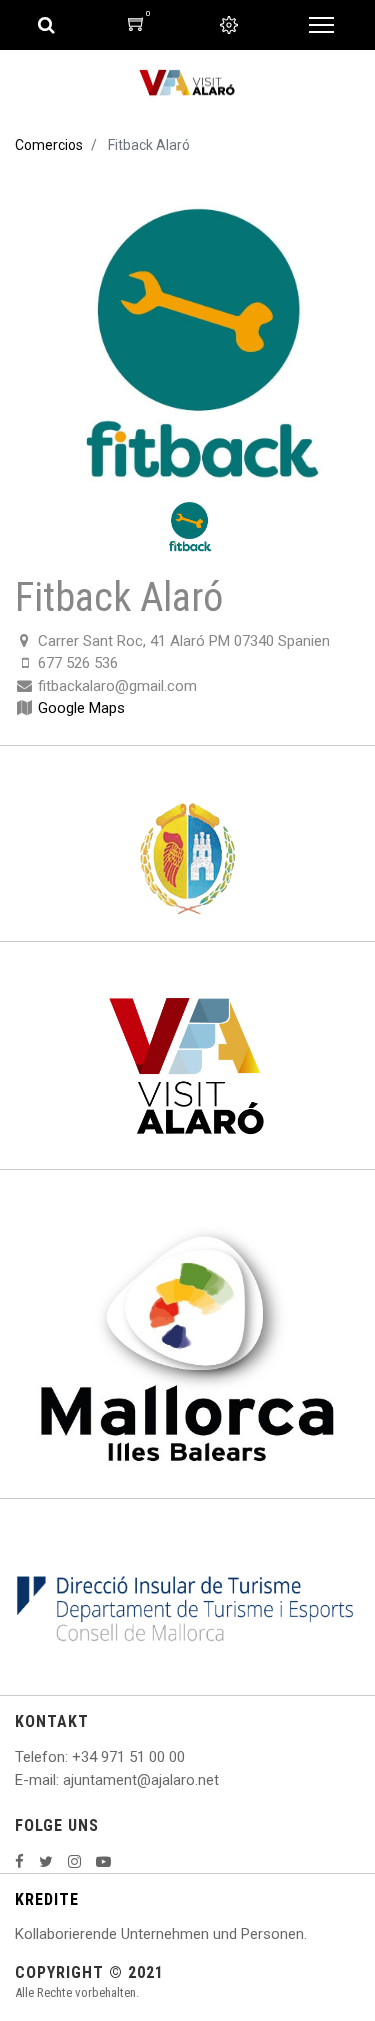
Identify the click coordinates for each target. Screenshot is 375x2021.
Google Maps (81, 708)
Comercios (49, 145)
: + (73, 1757)
